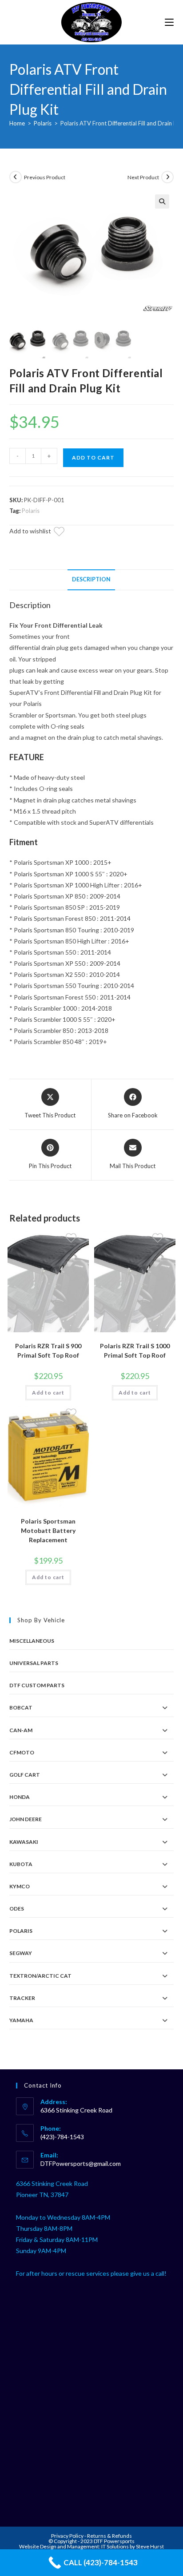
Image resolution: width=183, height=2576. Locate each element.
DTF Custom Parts (37, 1685)
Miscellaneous (32, 1641)
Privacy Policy (68, 2536)
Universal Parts (34, 1663)
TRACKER (22, 1998)
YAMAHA (21, 2020)
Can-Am (21, 1730)
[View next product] (167, 177)
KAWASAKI (24, 1842)
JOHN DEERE (26, 1819)
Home (17, 123)
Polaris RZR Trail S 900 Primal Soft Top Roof (48, 1350)
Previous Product (45, 177)
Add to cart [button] (48, 1393)
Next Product (143, 177)
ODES (17, 1909)
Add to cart (93, 458)
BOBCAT (21, 1707)
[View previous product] (16, 177)
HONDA (20, 1797)
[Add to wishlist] (64, 533)
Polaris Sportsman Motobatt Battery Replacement (48, 1530)
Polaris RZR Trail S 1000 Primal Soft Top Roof (135, 1350)
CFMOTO (22, 1752)
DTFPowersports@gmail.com (81, 2163)
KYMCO (20, 1886)
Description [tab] (91, 579)
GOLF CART (25, 1775)
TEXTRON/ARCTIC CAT (40, 1976)
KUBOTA (21, 1864)
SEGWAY (21, 1953)
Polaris (43, 123)
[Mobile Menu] (169, 22)
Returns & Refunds (109, 2536)
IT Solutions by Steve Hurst (133, 2546)
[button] (162, 202)
